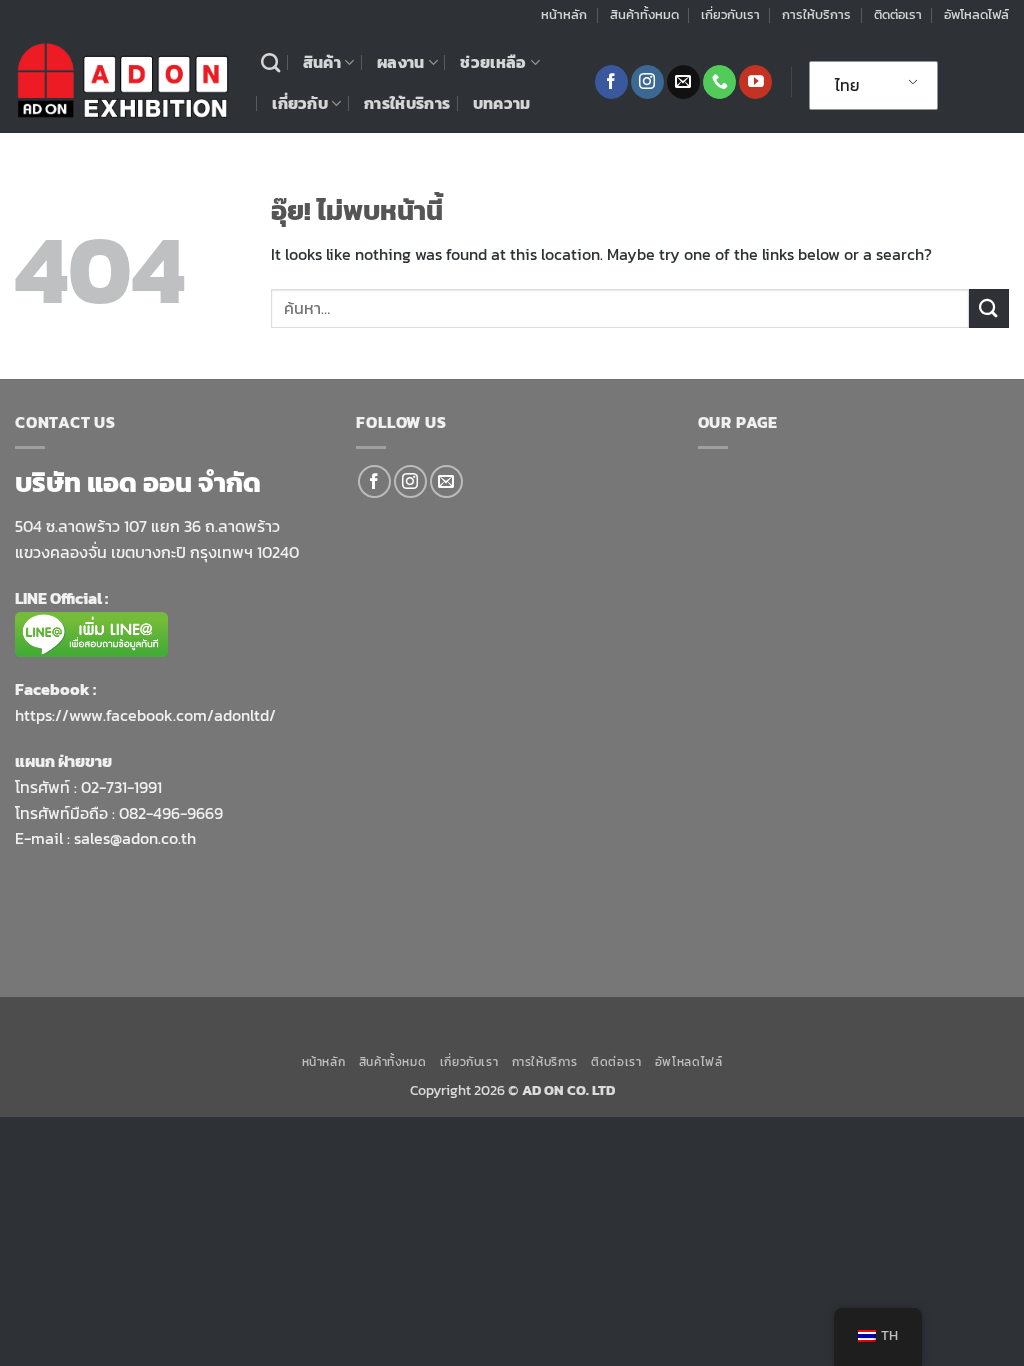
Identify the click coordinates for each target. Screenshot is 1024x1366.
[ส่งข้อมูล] (989, 308)
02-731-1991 (121, 787)
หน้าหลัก (564, 14)
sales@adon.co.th (135, 838)
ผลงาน (401, 62)
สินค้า (322, 62)
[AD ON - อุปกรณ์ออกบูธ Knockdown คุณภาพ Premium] (123, 81)
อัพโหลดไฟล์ (976, 14)
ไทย (847, 85)
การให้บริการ (816, 14)
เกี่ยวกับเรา (730, 14)
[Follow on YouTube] (755, 82)
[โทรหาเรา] (719, 82)
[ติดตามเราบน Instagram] (647, 82)
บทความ (502, 103)
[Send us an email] (683, 82)
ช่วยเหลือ (493, 62)
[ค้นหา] (270, 62)
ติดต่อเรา (898, 14)
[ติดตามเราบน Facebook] (611, 82)
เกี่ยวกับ (300, 103)
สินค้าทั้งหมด (644, 14)
